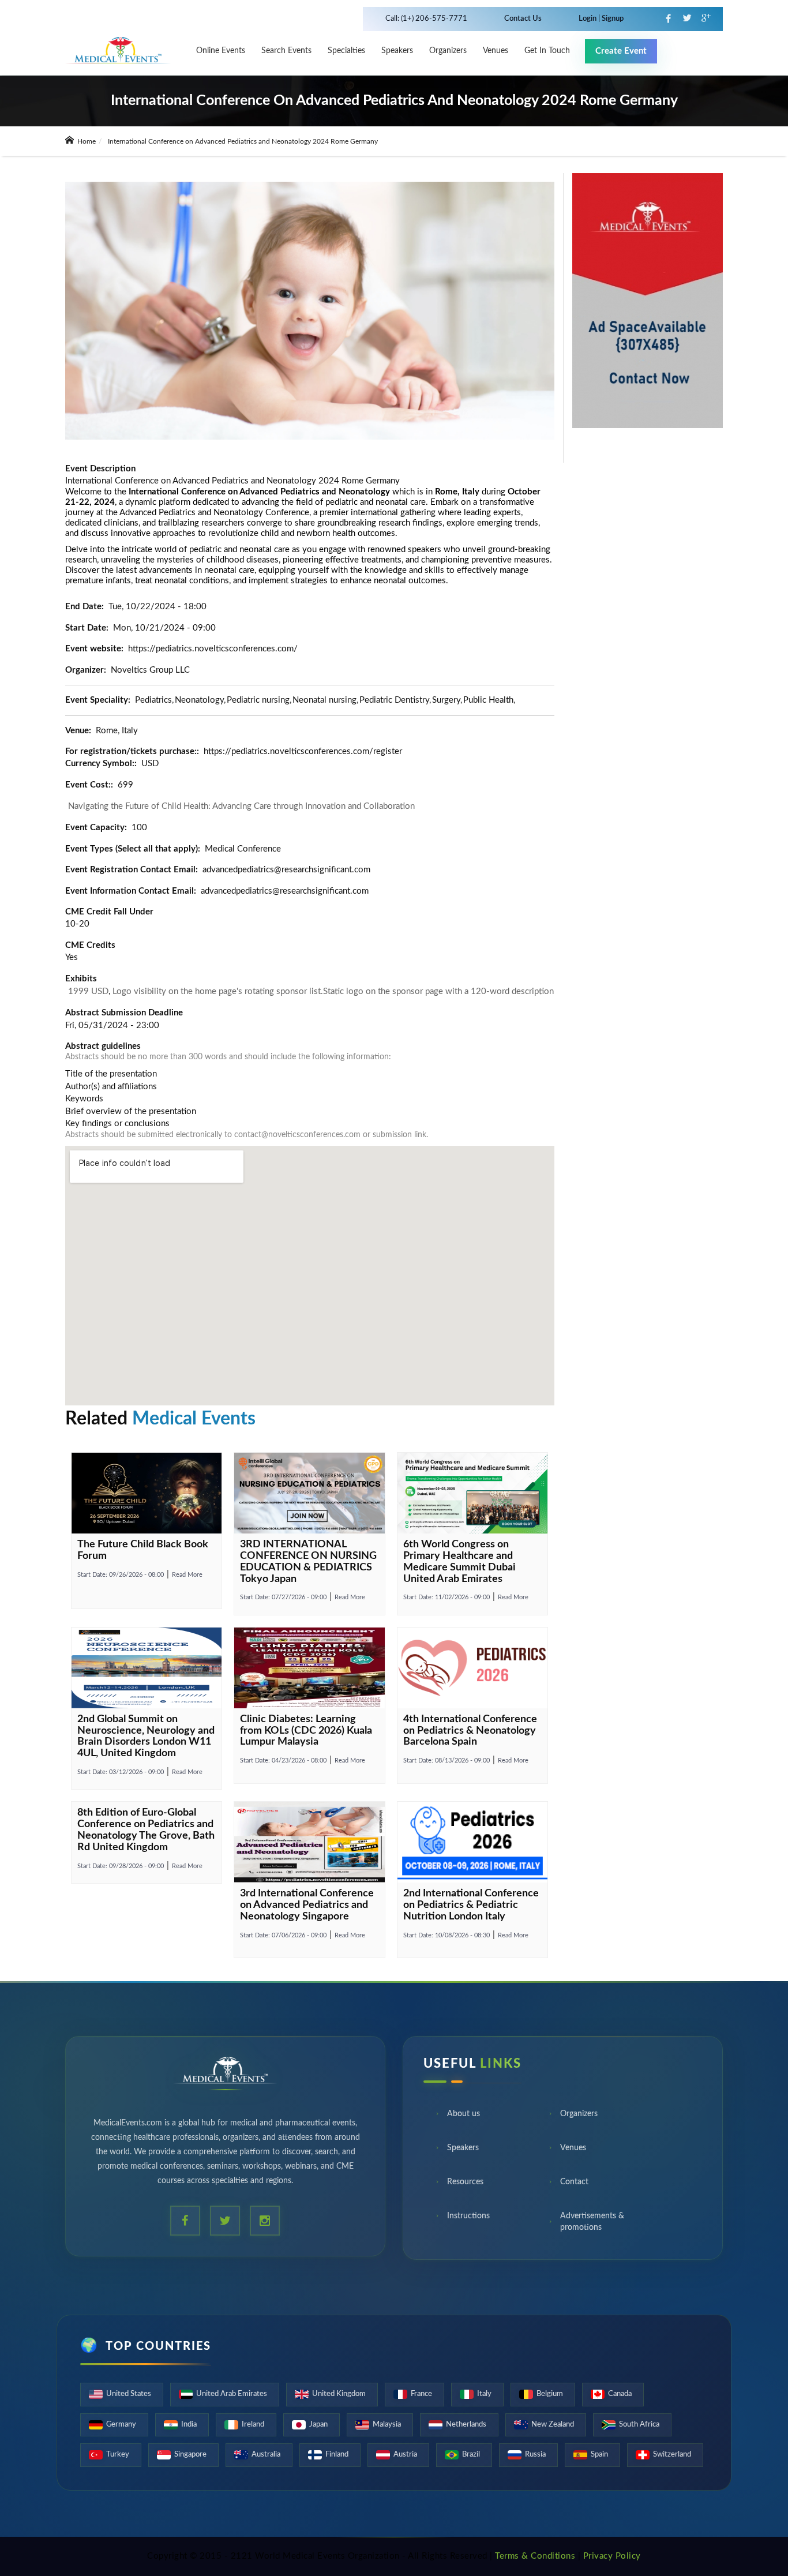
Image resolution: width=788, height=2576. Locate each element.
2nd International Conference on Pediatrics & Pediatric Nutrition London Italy (471, 1905)
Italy (484, 2394)
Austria (405, 2455)
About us (464, 2117)
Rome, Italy (117, 731)
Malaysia (387, 2425)
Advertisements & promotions (592, 2225)
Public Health (488, 700)
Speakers (397, 51)
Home (86, 141)
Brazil (471, 2455)
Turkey (118, 2455)
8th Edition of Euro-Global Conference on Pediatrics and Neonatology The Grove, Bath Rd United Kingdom (146, 1830)
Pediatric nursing (258, 700)
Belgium (550, 2394)
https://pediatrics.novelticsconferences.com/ (213, 649)
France (421, 2394)
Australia (266, 2455)
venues (496, 51)
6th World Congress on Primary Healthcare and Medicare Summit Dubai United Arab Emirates (459, 1561)
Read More (187, 1575)
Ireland (253, 2425)
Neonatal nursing (324, 700)
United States (129, 2394)
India (189, 2425)
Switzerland (672, 2455)
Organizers (448, 51)
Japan (318, 2425)
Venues (573, 2151)
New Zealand (553, 2425)
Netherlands (466, 2425)
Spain (599, 2455)
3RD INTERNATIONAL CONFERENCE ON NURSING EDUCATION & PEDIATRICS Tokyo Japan (308, 1561)
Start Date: (121, 1575)
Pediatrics (153, 700)
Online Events (221, 51)
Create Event (621, 51)
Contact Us (523, 19)
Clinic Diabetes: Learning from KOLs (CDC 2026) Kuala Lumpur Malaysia (306, 1731)
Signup (612, 19)
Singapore (190, 2455)
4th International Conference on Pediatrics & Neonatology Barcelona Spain (470, 1731)
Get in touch (547, 51)
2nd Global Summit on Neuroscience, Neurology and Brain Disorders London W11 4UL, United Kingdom (146, 1736)
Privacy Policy (612, 2556)
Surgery (446, 700)
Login (588, 19)
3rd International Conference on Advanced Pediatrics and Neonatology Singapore (307, 1905)
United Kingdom (339, 2394)
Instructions (468, 2219)
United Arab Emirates (232, 2394)
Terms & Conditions (535, 2556)
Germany (121, 2425)
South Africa (639, 2425)
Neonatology (199, 700)
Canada (620, 2394)
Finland (337, 2455)
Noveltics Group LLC (150, 670)
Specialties (346, 51)
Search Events (286, 51)
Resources (465, 2185)
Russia (535, 2455)
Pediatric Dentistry (394, 700)
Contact (574, 2185)
